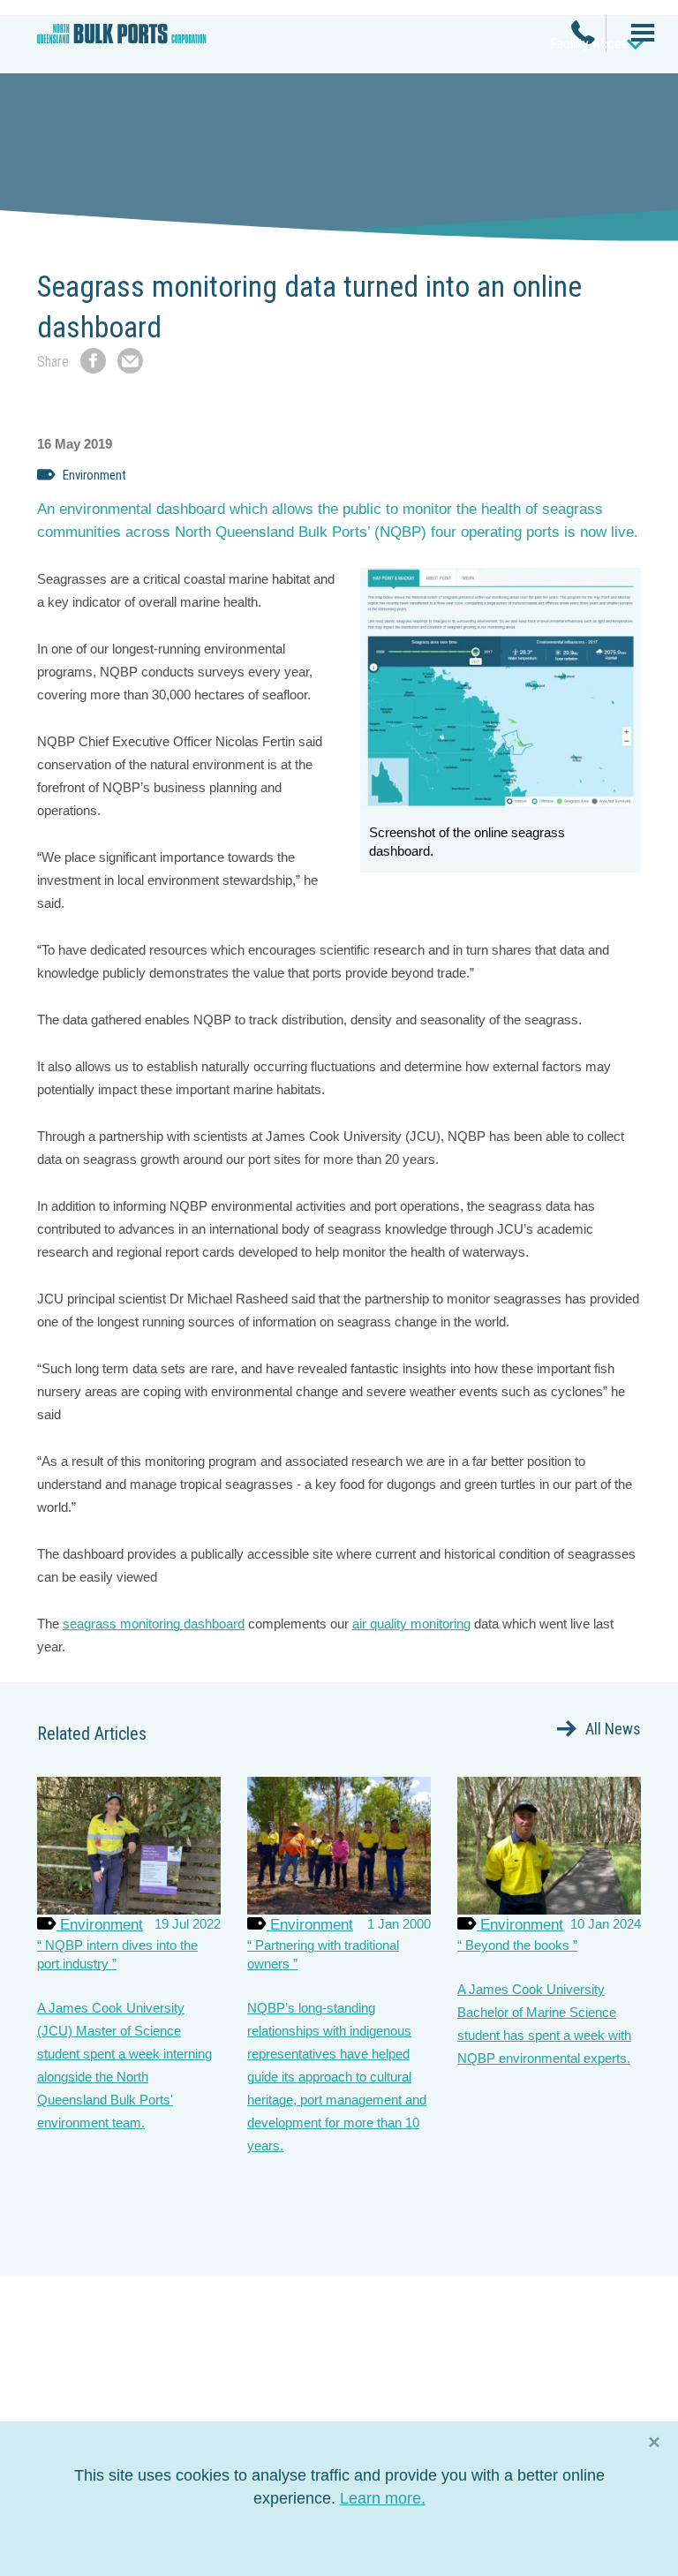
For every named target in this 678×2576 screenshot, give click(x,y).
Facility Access (592, 44)
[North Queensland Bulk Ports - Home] (122, 41)
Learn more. (383, 2498)
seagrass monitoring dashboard (154, 1624)
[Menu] (636, 35)
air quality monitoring (411, 1624)
